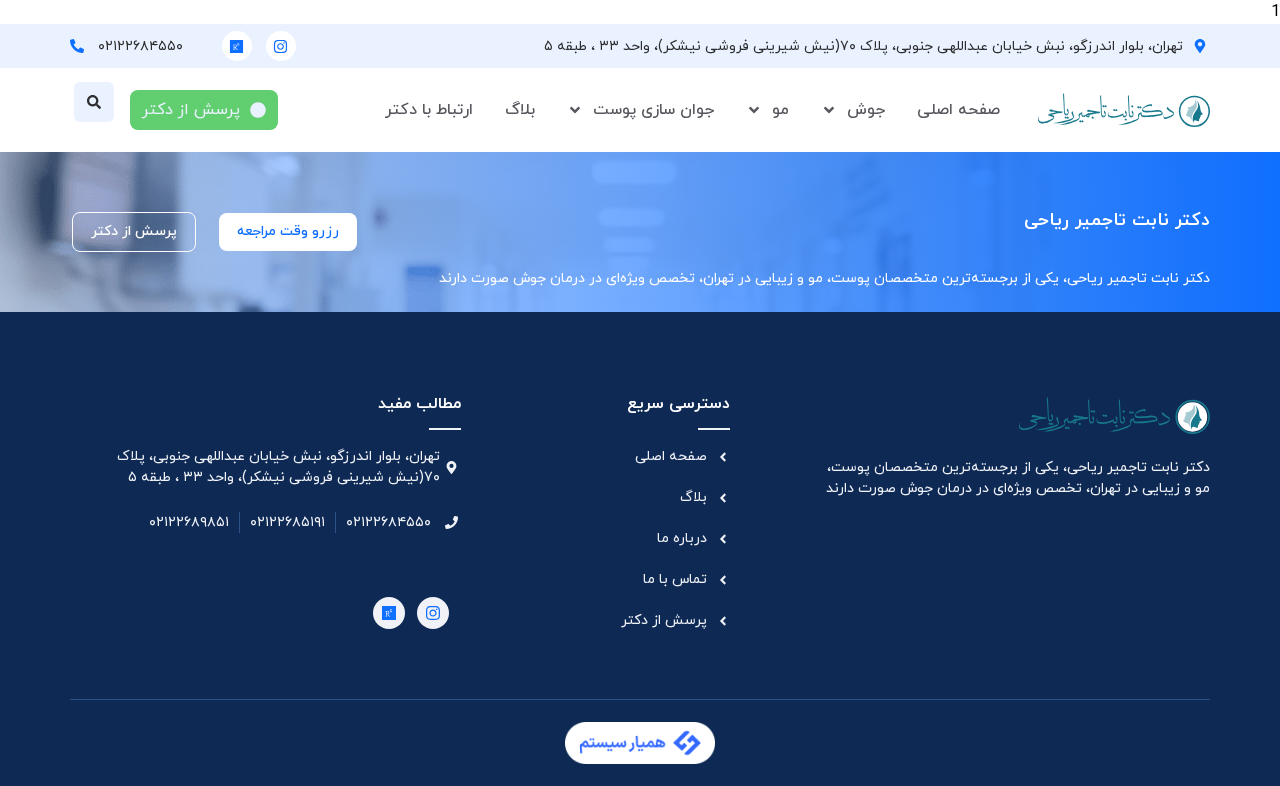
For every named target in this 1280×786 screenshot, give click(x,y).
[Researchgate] (237, 46)
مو (780, 110)
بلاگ (520, 110)
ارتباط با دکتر (429, 110)
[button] (94, 102)
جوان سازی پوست (653, 110)
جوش (866, 110)
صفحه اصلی (958, 110)
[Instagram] (281, 46)
